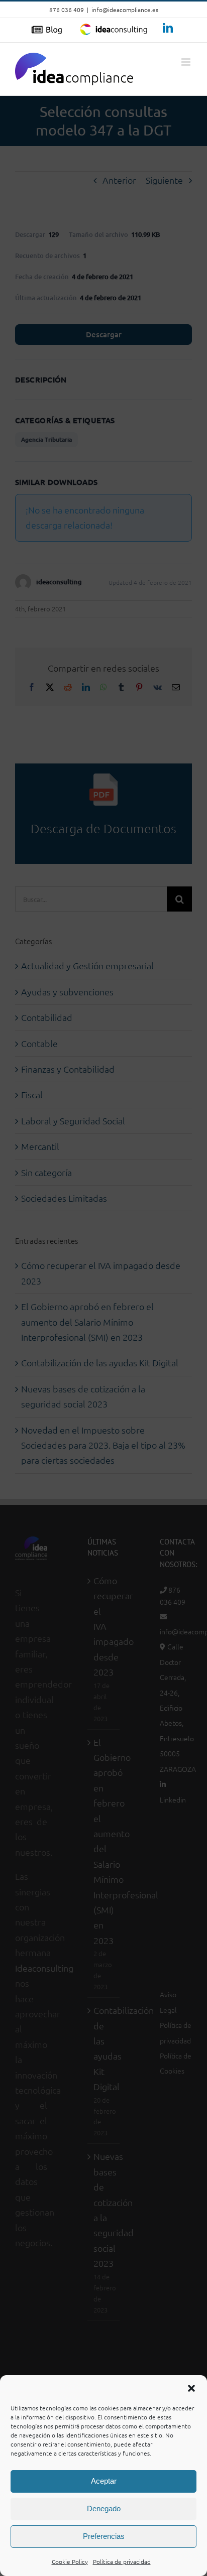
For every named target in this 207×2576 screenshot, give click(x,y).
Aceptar (104, 2481)
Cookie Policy (70, 2561)
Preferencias (104, 2536)
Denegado (104, 2508)
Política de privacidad (122, 2561)
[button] (191, 2388)
